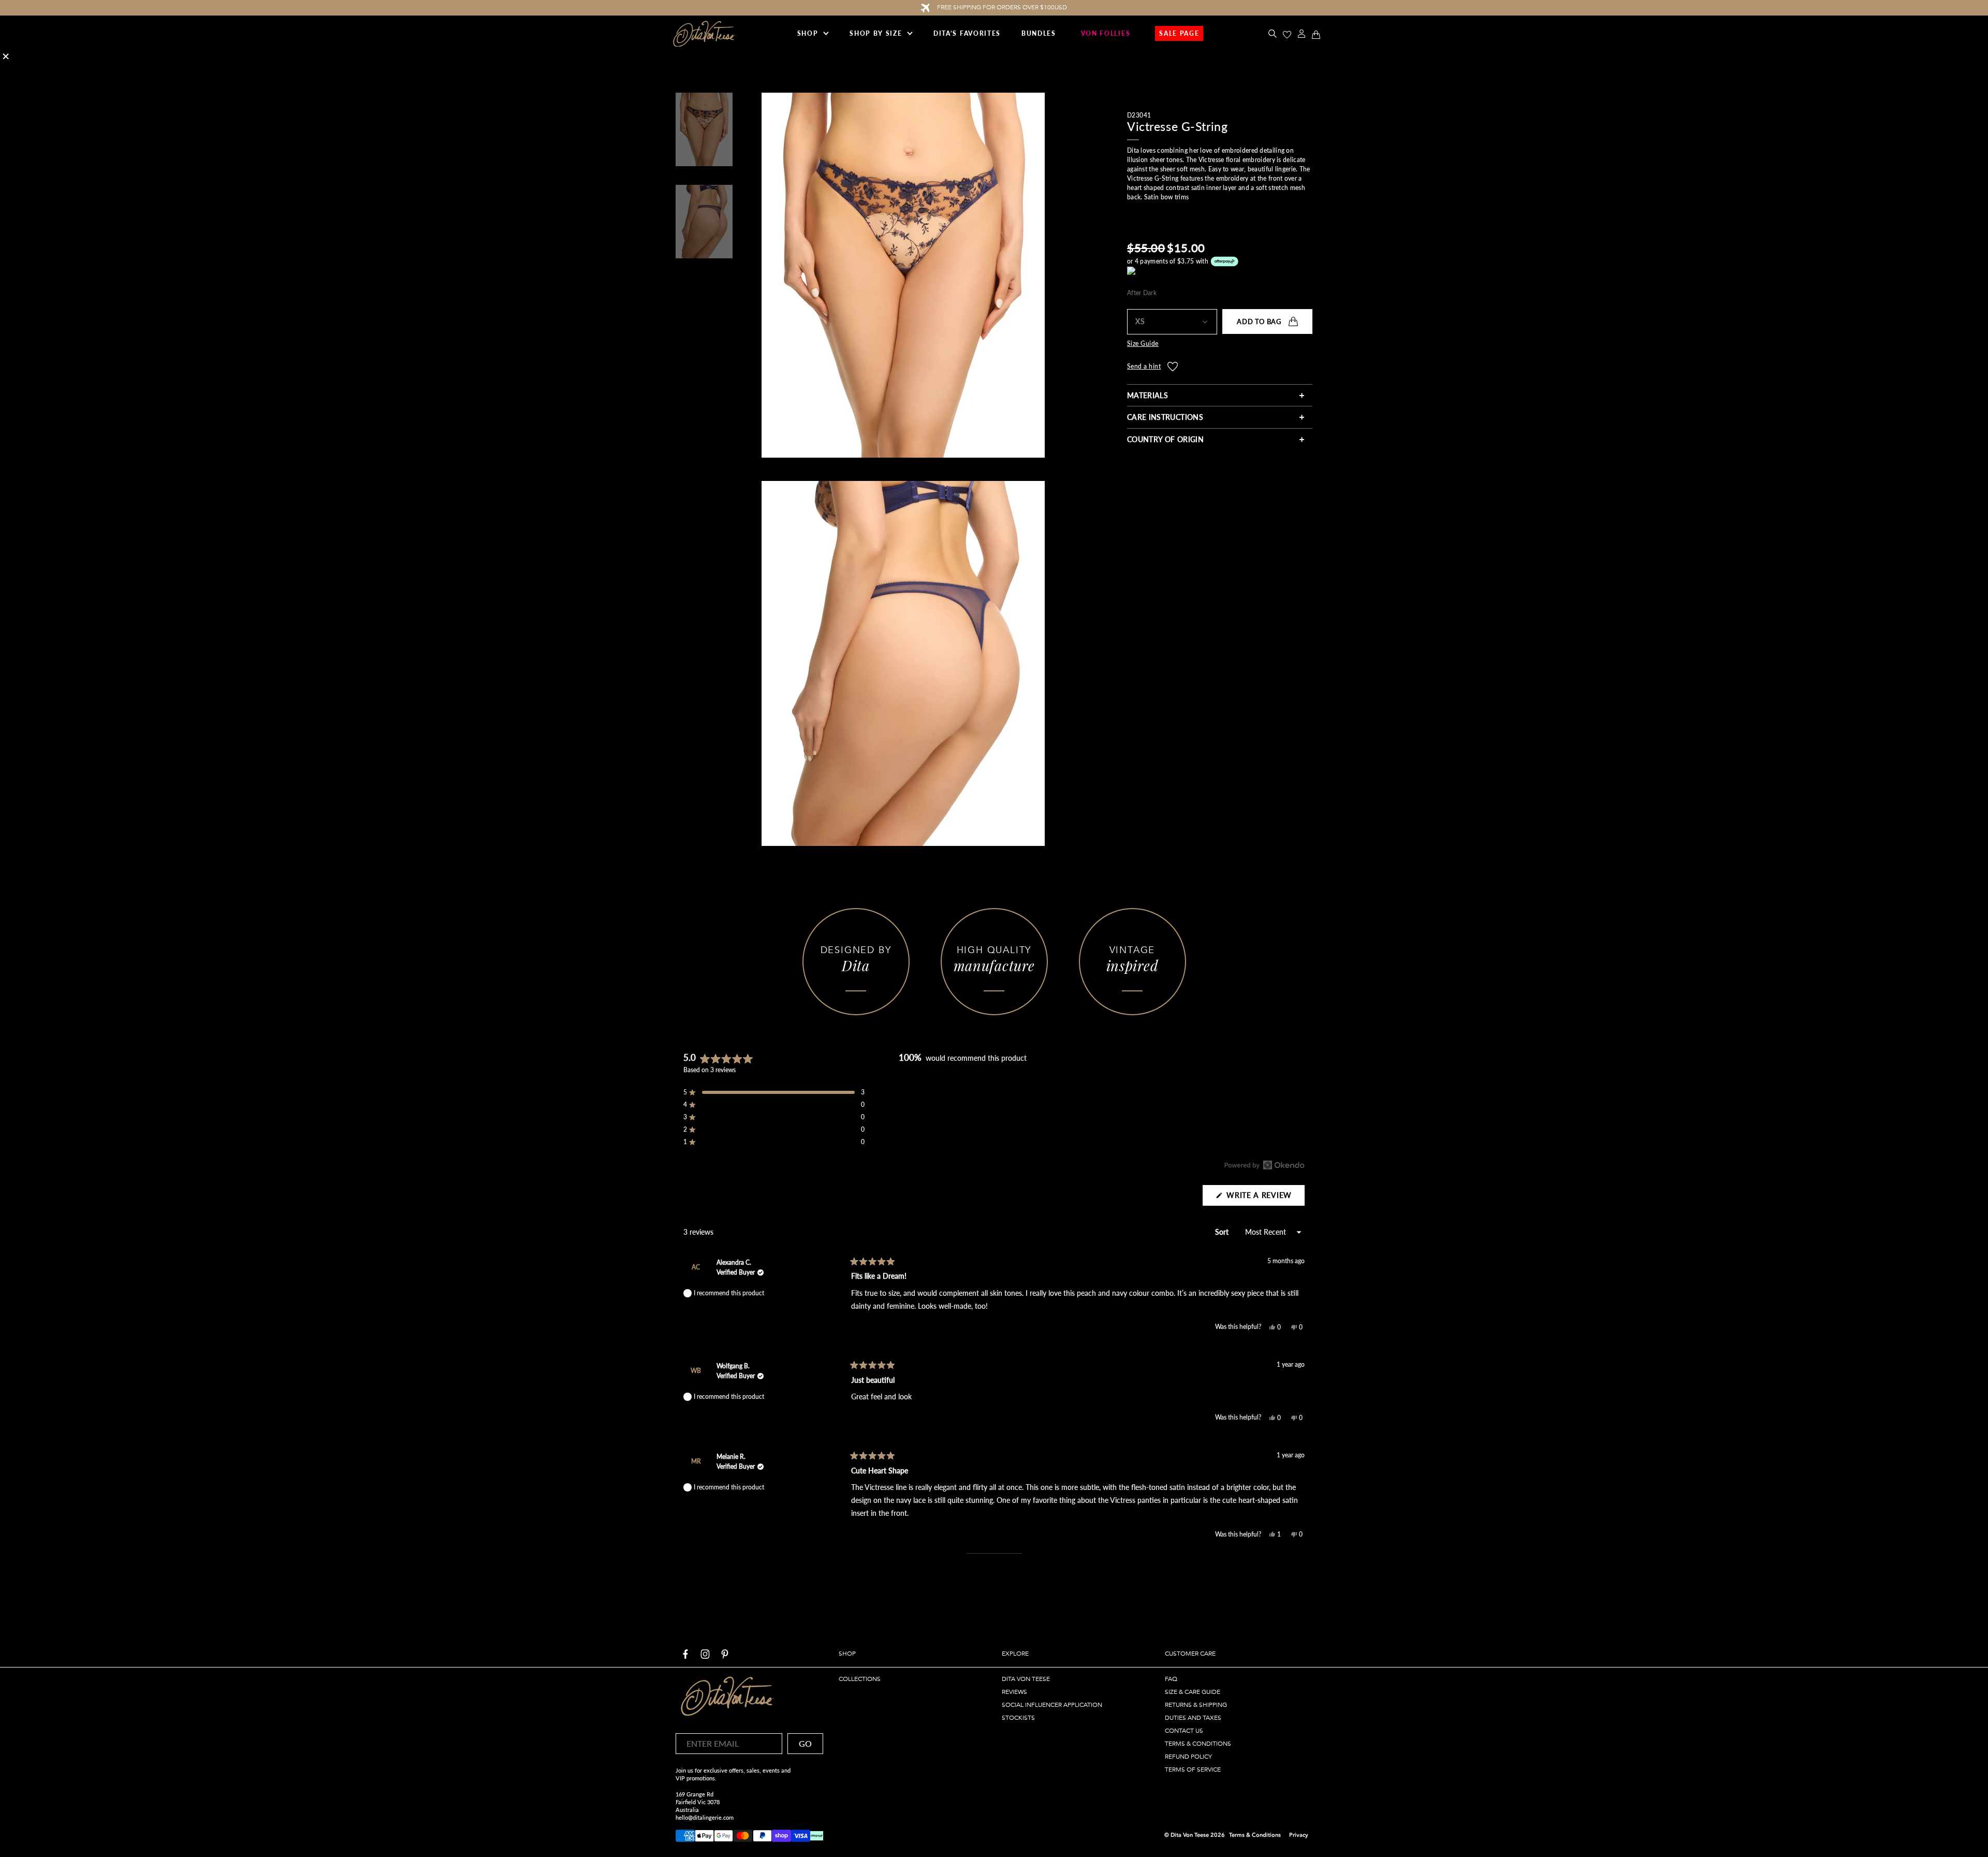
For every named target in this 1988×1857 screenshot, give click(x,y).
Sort (1223, 1232)
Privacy (1299, 1835)
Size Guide (1143, 344)
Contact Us (1184, 1731)
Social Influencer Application (1052, 1705)
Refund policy (1188, 1757)
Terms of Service (1193, 1770)
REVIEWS (1014, 1692)
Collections (860, 1679)
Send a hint (1144, 367)
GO (805, 1743)
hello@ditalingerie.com (705, 1817)
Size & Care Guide (1193, 1692)
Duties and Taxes (1193, 1718)
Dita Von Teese (1026, 1679)
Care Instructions (1165, 418)
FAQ (1171, 1679)
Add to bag (1259, 321)
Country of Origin (1165, 439)
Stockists (1018, 1718)
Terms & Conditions (1198, 1744)
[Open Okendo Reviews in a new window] (1265, 1165)
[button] (774, 1092)
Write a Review (1265, 1198)
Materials (1148, 395)
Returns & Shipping (1196, 1705)
